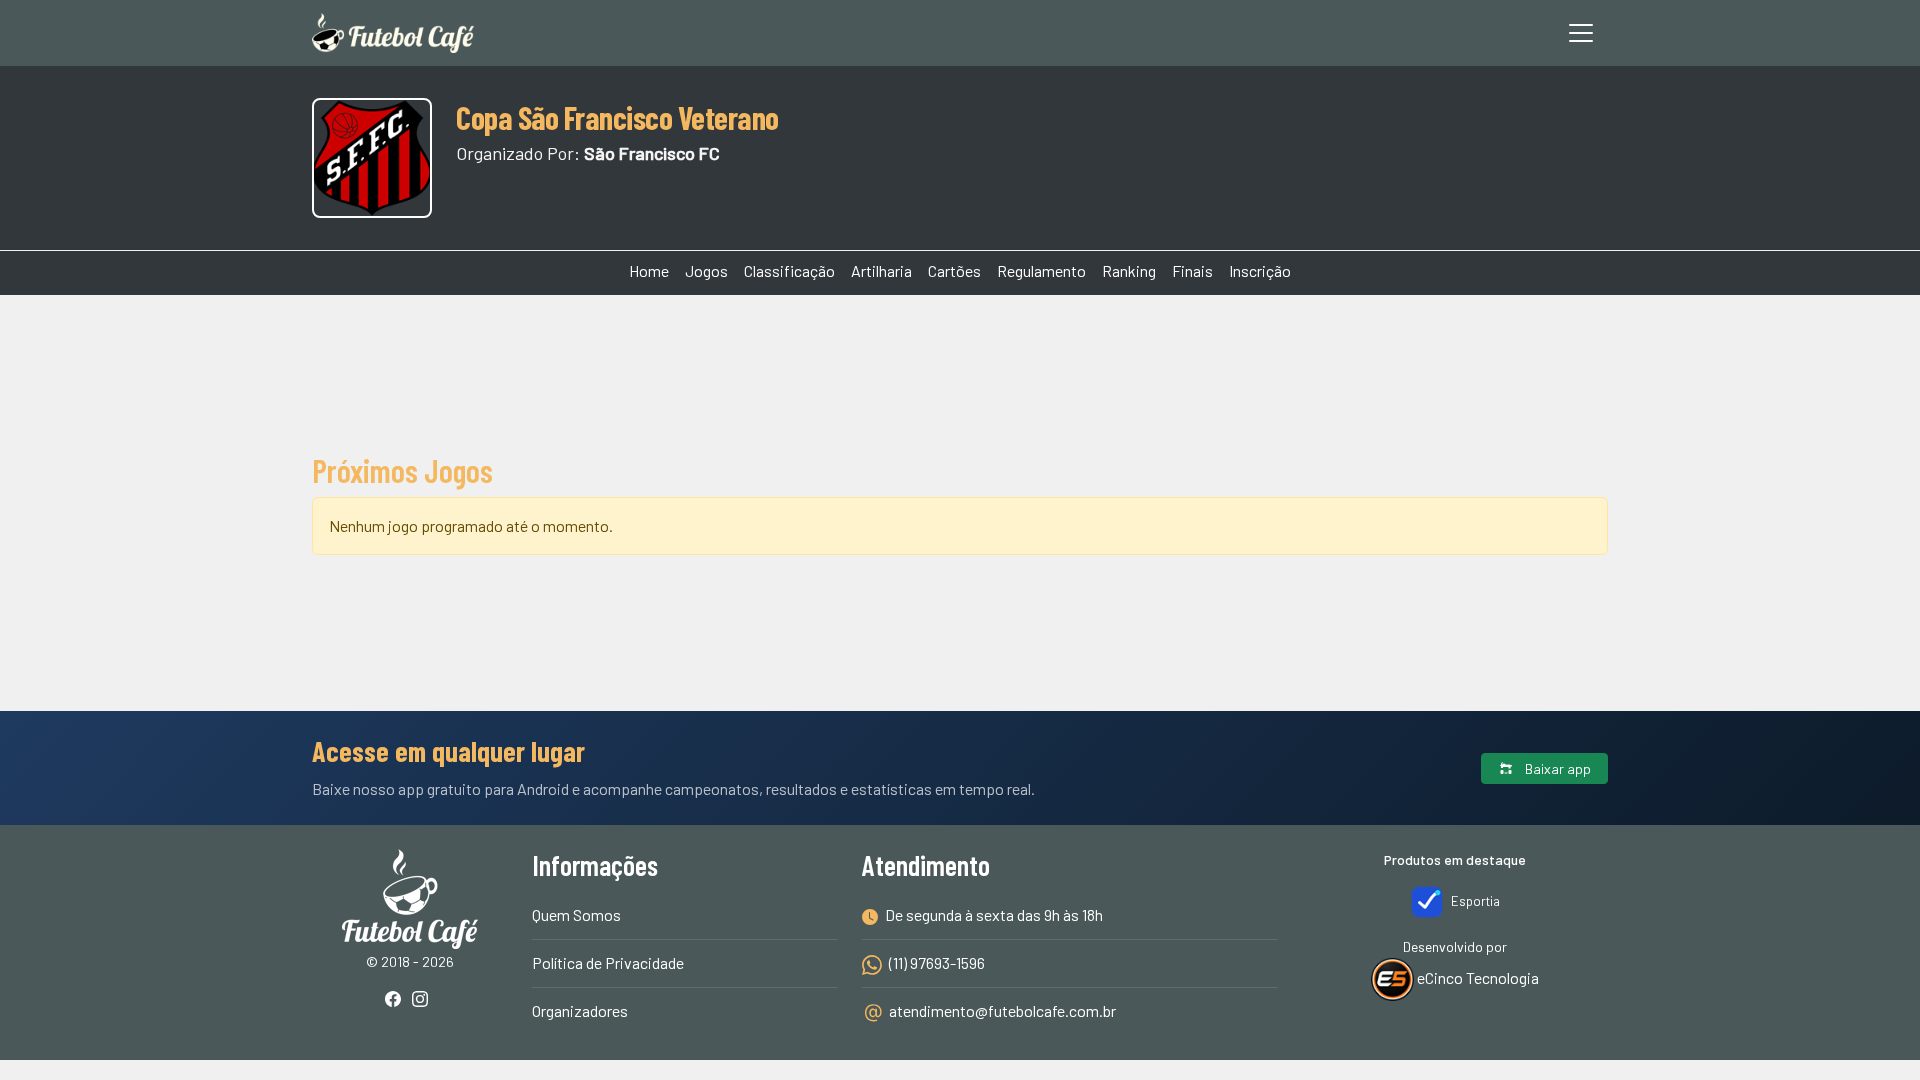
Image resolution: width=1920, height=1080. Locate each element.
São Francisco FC (652, 153)
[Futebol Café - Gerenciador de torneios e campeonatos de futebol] (393, 33)
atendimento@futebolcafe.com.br (1002, 1010)
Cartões (954, 270)
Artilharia (881, 270)
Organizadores (580, 1010)
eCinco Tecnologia (1476, 977)
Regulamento (1041, 270)
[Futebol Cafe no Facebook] (397, 1000)
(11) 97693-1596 (935, 962)
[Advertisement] (960, 370)
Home (649, 270)
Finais (1192, 270)
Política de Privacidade (608, 962)
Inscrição (1260, 270)
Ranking (1129, 270)
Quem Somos (576, 914)
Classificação (789, 270)
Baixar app (1556, 768)
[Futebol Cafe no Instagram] (424, 1000)
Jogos (706, 270)
